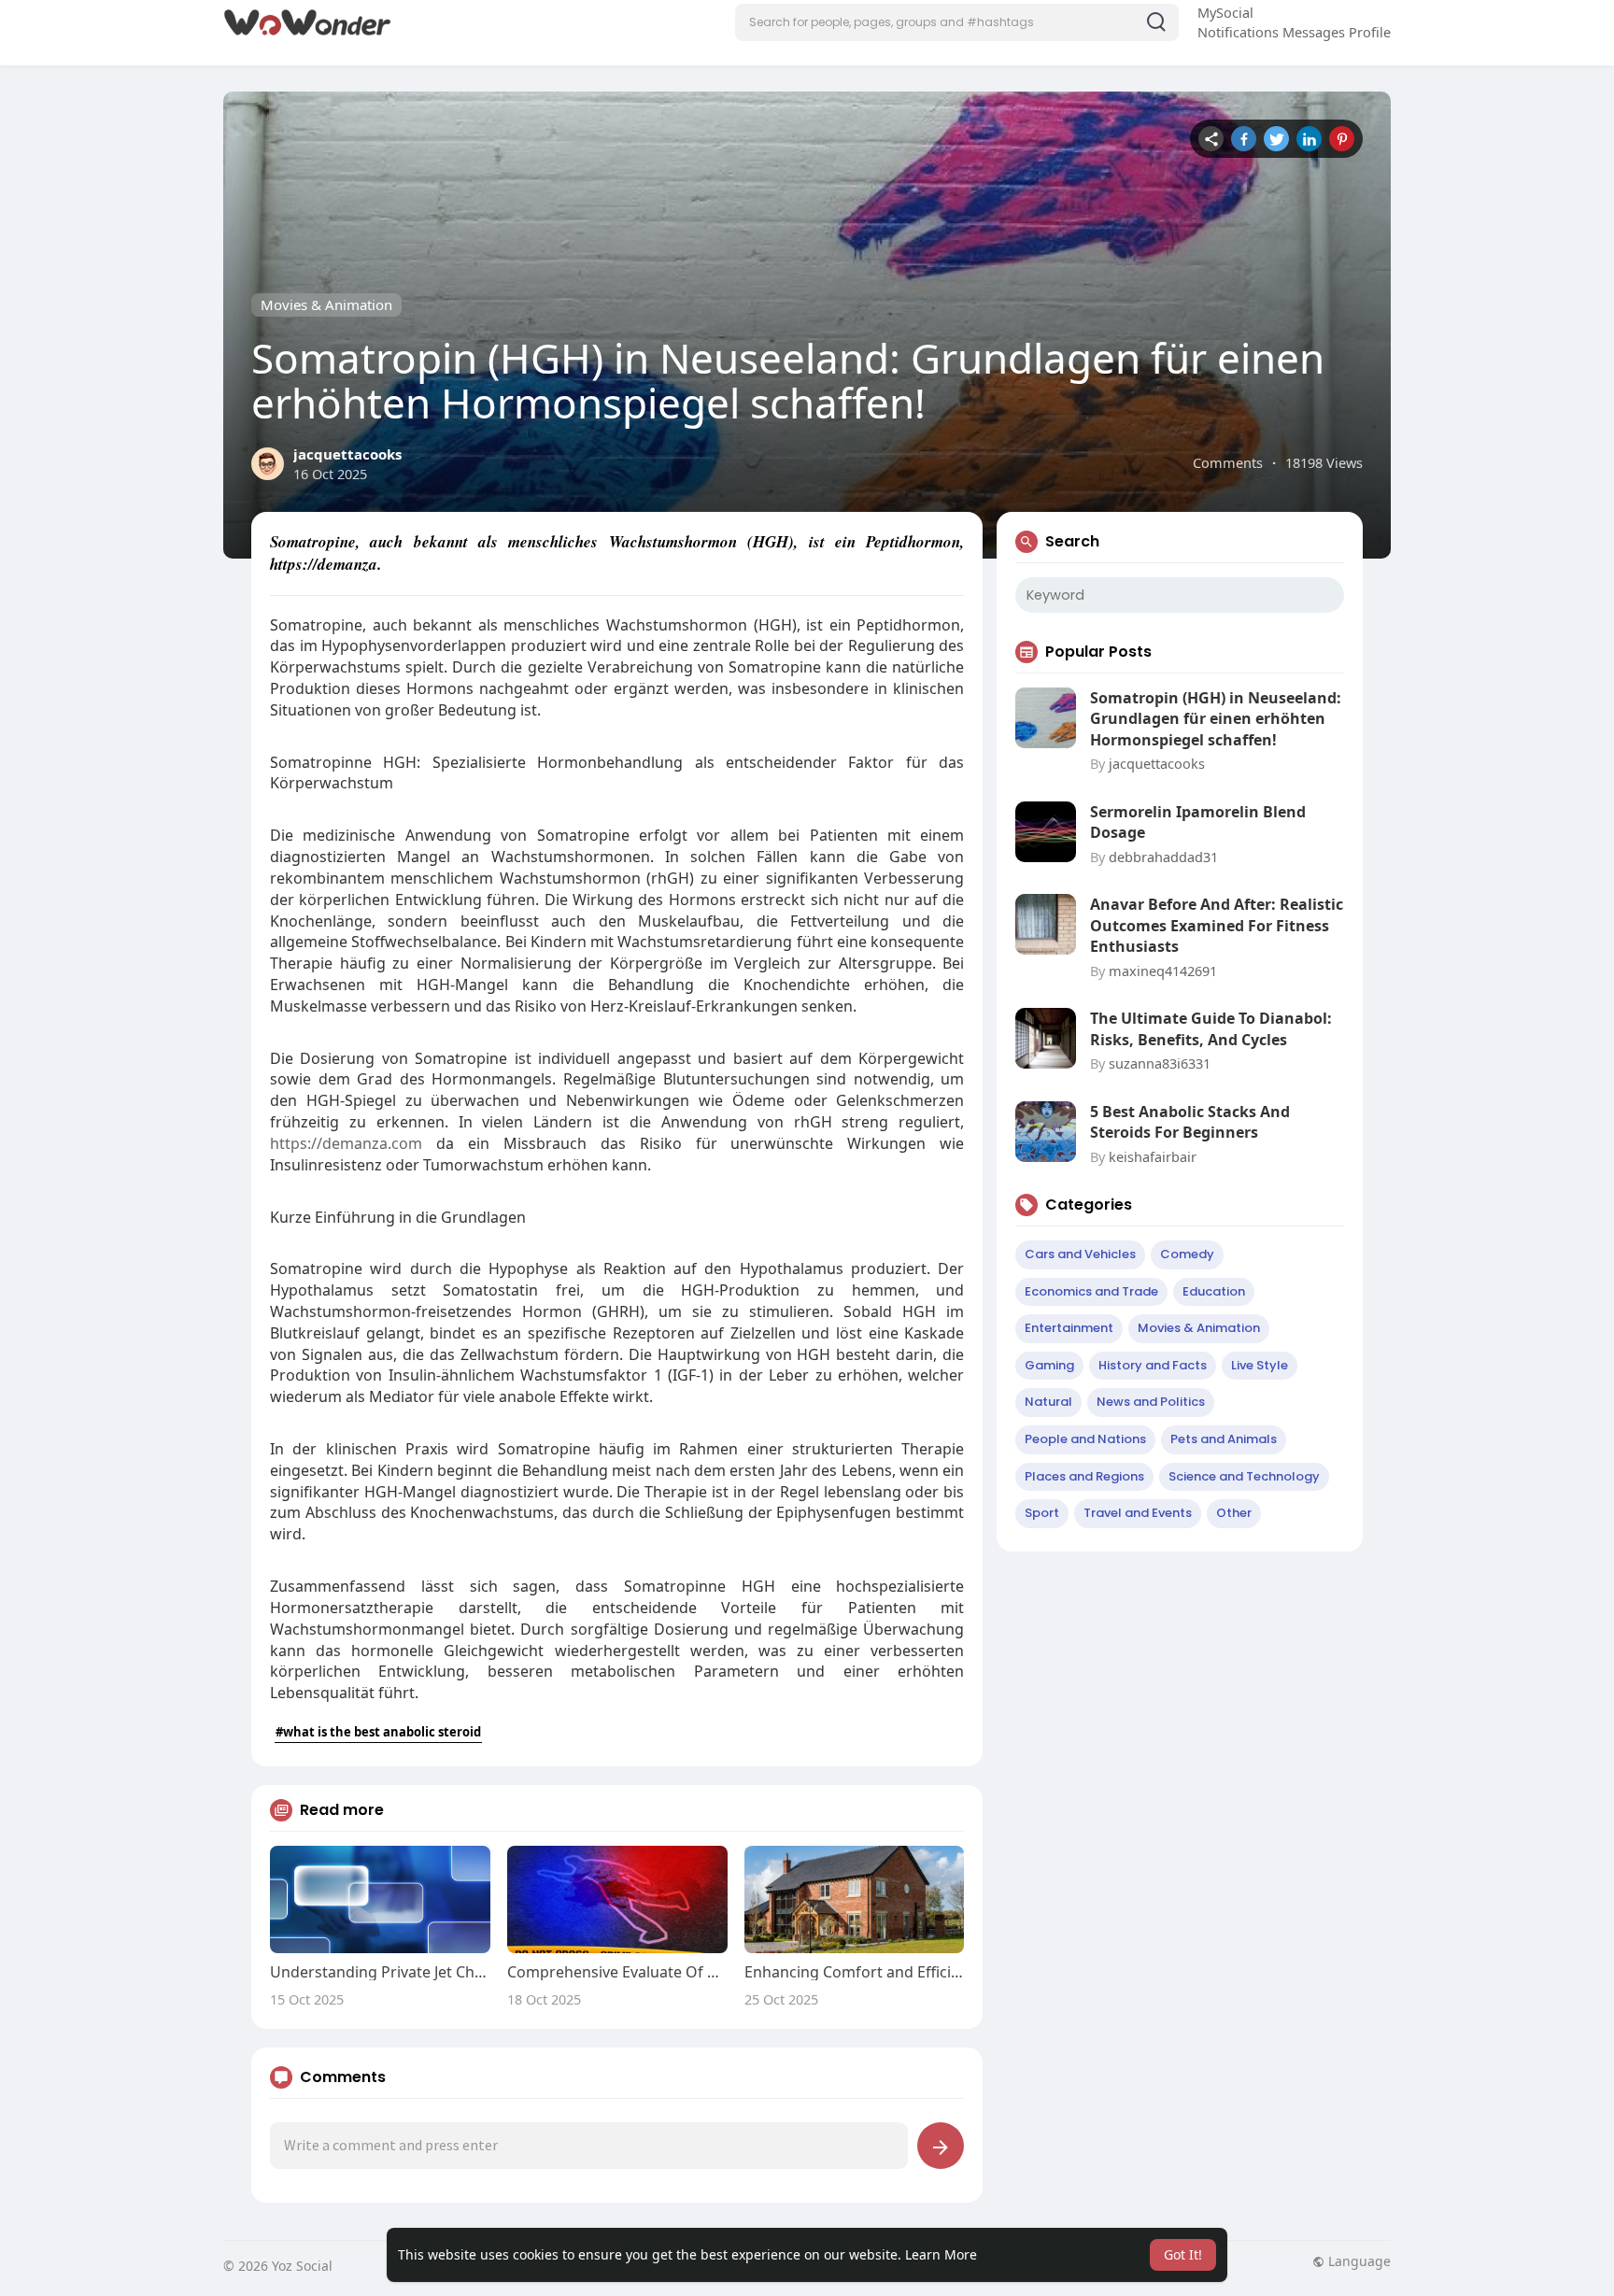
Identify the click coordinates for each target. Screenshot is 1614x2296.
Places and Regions (1084, 1476)
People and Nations (1085, 1439)
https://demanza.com (346, 1143)
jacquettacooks (347, 454)
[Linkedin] (1309, 139)
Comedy (1187, 1254)
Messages (1314, 32)
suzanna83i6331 (1160, 1063)
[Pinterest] (1342, 139)
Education (1214, 1291)
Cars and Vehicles (1080, 1254)
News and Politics (1151, 1402)
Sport (1042, 1513)
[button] (957, 22)
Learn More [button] (941, 2254)
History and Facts (1153, 1365)
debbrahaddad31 (1163, 857)
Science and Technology (1244, 1476)
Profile (1370, 32)
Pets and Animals (1224, 1439)
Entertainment (1069, 1328)
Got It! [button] (1183, 2254)
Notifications (1238, 32)
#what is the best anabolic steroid (378, 1732)
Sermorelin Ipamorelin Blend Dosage (1198, 822)
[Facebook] (1244, 139)
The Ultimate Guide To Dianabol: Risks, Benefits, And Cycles (1211, 1028)
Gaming (1049, 1365)
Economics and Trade (1091, 1291)
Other (1234, 1513)
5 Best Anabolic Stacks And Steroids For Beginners (1190, 1122)
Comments (1228, 462)
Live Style (1260, 1365)
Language (1358, 2261)
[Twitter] (1276, 139)
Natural (1048, 1402)
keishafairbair (1153, 1156)
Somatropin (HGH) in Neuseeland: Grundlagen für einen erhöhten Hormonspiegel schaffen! (1216, 719)
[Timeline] (1211, 139)
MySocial (1225, 12)
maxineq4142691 (1163, 971)
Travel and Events (1138, 1513)
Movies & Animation (326, 305)
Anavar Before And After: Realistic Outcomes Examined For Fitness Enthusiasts (1217, 925)
